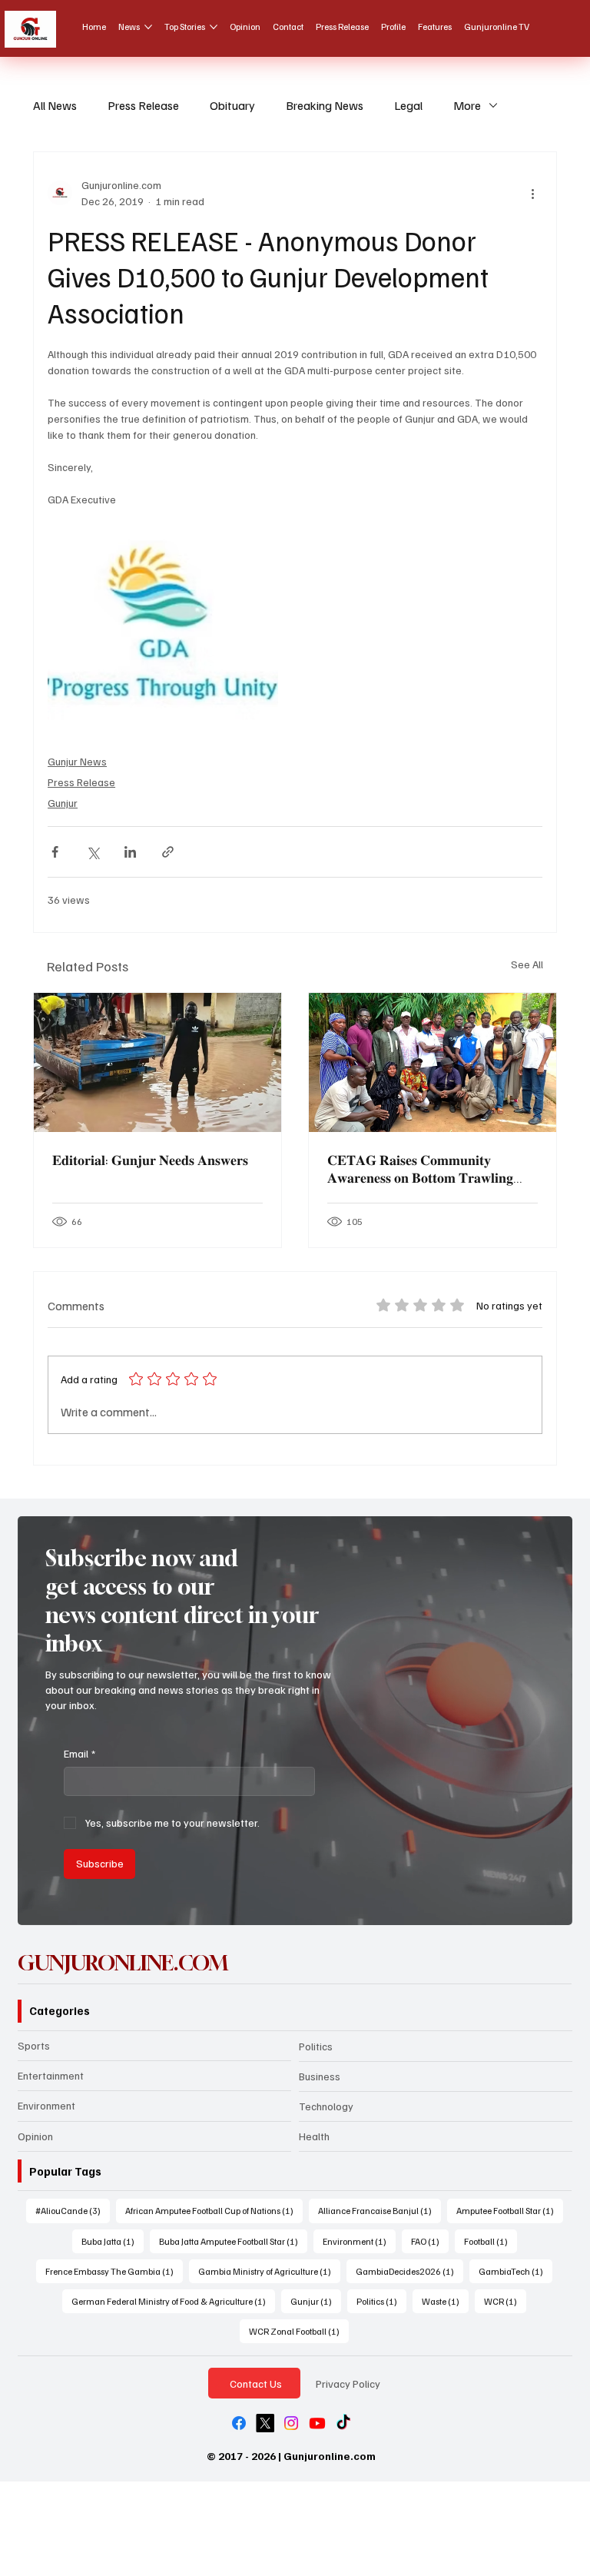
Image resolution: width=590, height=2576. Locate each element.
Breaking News (325, 105)
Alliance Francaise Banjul (380, 2210)
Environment (46, 2105)
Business (320, 2076)
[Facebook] (239, 2423)
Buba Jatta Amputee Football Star (233, 2241)
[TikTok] (343, 2423)
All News (55, 105)
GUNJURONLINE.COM (123, 1963)
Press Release (143, 105)
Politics (316, 2046)
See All (527, 964)
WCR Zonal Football (299, 2331)
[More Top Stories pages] (214, 27)
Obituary (232, 105)
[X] (265, 2423)
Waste (445, 2301)
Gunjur (63, 803)
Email (80, 1753)
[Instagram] (291, 2423)
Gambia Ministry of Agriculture (269, 2271)
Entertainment (51, 2075)
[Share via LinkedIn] (130, 852)
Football (491, 2241)
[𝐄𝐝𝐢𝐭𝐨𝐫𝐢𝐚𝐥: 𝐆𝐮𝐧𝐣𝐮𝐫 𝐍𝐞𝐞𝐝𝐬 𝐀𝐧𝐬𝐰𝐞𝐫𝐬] (157, 1062)
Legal (408, 105)
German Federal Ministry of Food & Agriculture (173, 2301)
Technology (326, 2106)
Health (314, 2136)
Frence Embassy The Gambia (114, 2271)
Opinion (35, 2136)
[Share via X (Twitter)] (93, 852)
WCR (505, 2301)
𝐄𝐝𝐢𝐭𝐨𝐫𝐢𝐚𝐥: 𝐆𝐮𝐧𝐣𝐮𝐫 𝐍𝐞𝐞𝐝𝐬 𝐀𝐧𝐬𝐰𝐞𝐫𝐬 (150, 1160)
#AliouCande (73, 2210)
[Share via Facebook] (55, 852)
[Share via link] (168, 852)
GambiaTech (515, 2271)
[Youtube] (317, 2423)
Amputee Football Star (510, 2210)
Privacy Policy (348, 2383)
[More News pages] (148, 27)
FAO (430, 2241)
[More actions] (533, 193)
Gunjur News (77, 761)
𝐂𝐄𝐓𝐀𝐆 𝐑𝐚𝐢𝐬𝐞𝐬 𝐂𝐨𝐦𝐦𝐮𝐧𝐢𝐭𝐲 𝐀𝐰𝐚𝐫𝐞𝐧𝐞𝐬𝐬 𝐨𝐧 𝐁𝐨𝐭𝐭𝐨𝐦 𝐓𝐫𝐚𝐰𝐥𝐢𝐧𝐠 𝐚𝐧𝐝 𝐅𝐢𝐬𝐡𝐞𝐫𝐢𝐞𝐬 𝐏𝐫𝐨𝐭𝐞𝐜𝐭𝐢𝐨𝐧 (420, 1169)
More (467, 105)
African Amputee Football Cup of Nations (214, 2210)
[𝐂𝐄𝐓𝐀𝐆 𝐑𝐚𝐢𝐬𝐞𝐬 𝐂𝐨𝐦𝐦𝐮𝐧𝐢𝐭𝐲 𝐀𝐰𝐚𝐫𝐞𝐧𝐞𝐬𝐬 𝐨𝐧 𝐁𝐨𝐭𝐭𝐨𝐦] (433, 1062)
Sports (34, 2045)
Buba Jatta (113, 2241)
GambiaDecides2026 (409, 2271)
